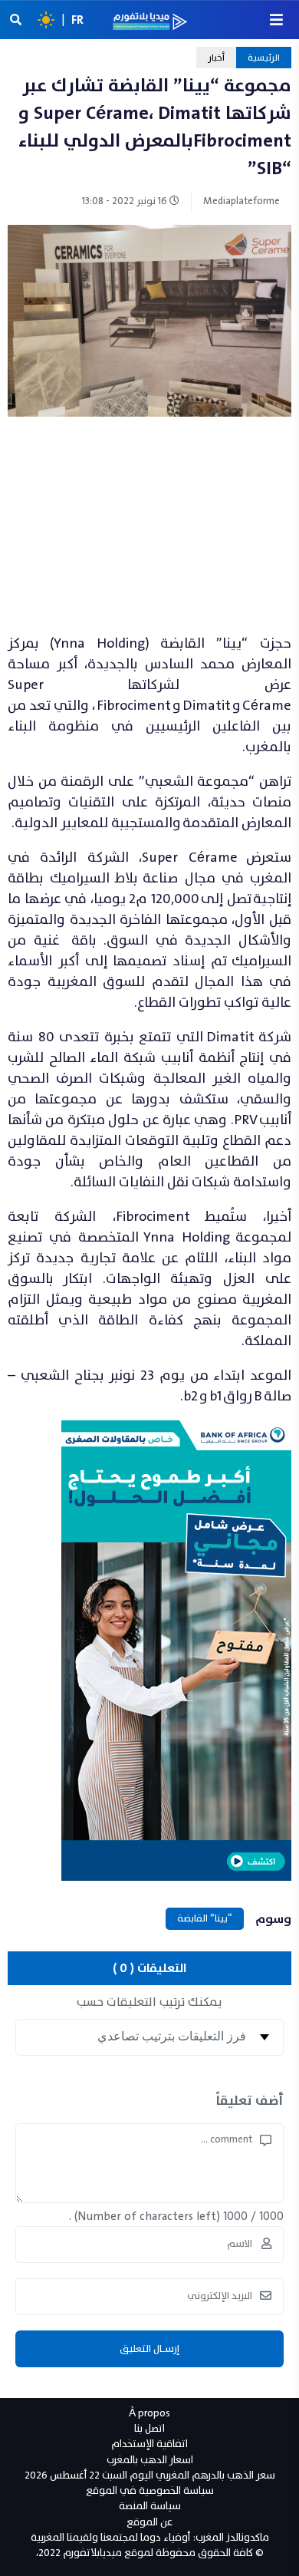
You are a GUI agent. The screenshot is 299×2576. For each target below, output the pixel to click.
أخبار (216, 58)
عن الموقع (149, 2522)
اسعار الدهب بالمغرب (150, 2460)
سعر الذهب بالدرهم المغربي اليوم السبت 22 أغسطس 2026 (150, 2475)
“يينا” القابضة (205, 1918)
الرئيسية (264, 58)
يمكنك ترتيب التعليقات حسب (149, 2002)
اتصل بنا (149, 2428)
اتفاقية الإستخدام (149, 2444)
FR (77, 20)
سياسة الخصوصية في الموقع (150, 2490)
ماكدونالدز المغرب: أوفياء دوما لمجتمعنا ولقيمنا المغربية (150, 2537)
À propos (149, 2413)
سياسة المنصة (150, 2506)
